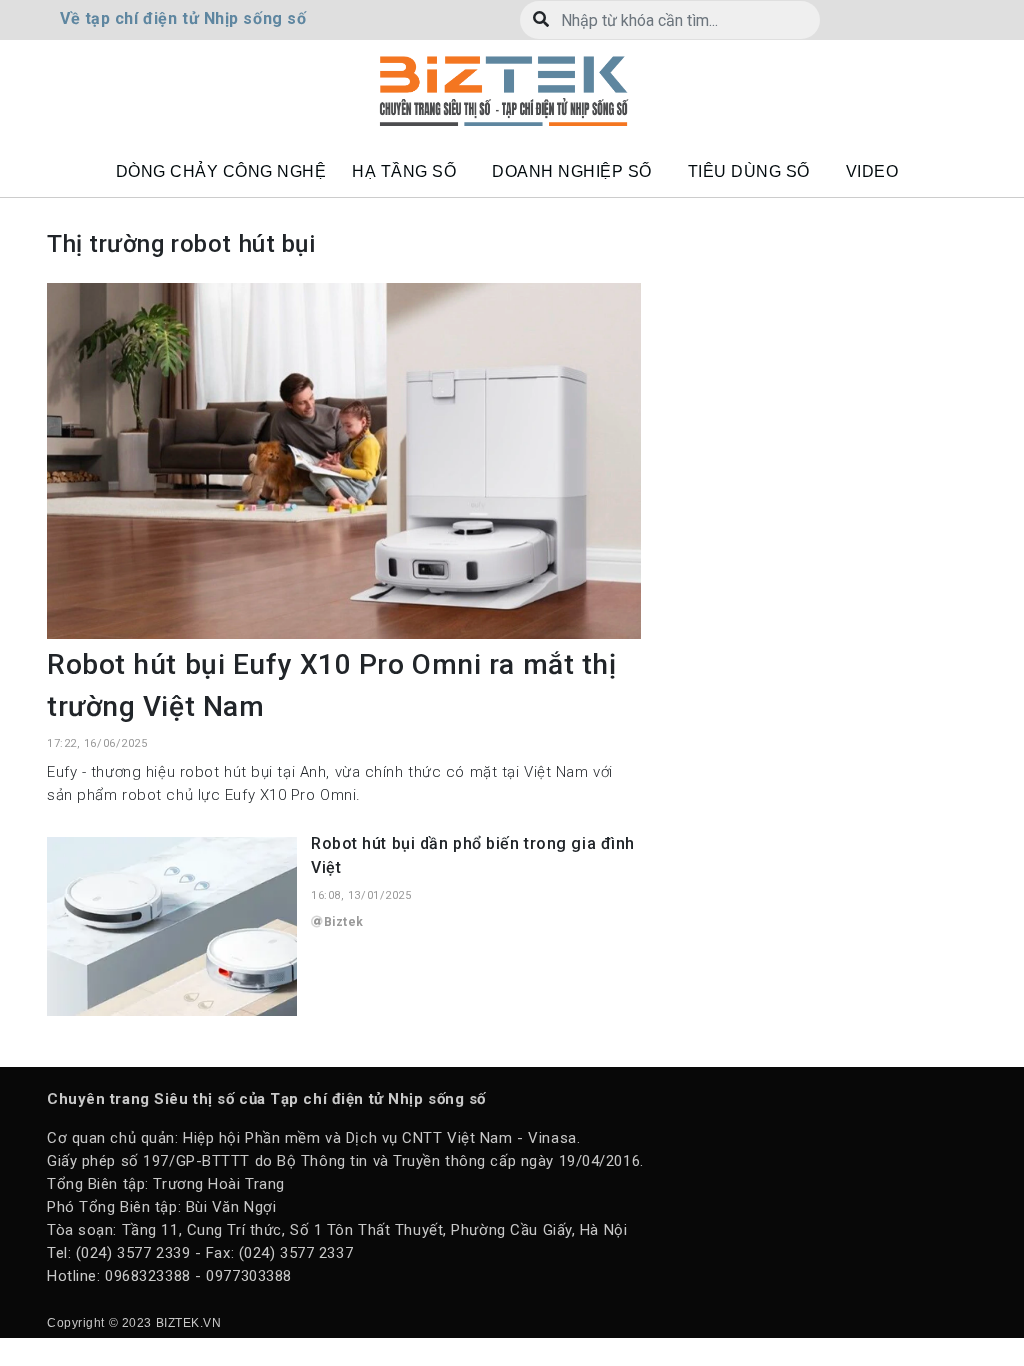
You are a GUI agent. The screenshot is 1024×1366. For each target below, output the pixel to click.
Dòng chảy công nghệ (221, 171)
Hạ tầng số (404, 171)
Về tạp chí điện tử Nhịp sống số (183, 18)
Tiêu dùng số (749, 171)
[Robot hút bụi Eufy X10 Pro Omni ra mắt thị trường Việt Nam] (344, 460)
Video (872, 171)
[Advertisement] (827, 408)
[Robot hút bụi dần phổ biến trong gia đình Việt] (172, 926)
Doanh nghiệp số (572, 171)
